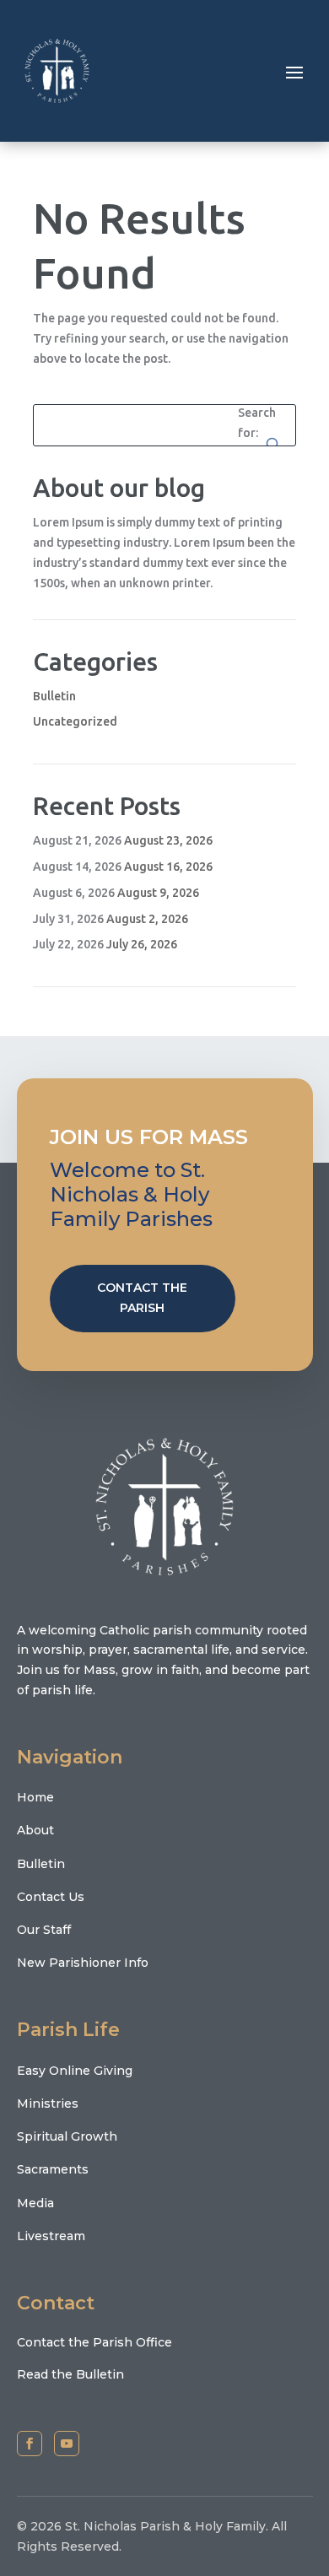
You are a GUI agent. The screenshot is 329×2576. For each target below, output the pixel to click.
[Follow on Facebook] (30, 2444)
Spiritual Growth (67, 2136)
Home (35, 1797)
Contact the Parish (142, 1298)
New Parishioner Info (83, 1963)
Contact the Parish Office (94, 2342)
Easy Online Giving (75, 2071)
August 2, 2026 (147, 919)
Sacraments (53, 2169)
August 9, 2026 (158, 893)
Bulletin (54, 696)
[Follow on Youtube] (67, 2444)
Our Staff (44, 1930)
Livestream (51, 2236)
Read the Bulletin (70, 2374)
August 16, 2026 (168, 867)
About (35, 1830)
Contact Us (51, 1897)
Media (35, 2203)
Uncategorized (75, 721)
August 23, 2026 (168, 840)
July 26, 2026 (142, 944)
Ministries (48, 2103)
